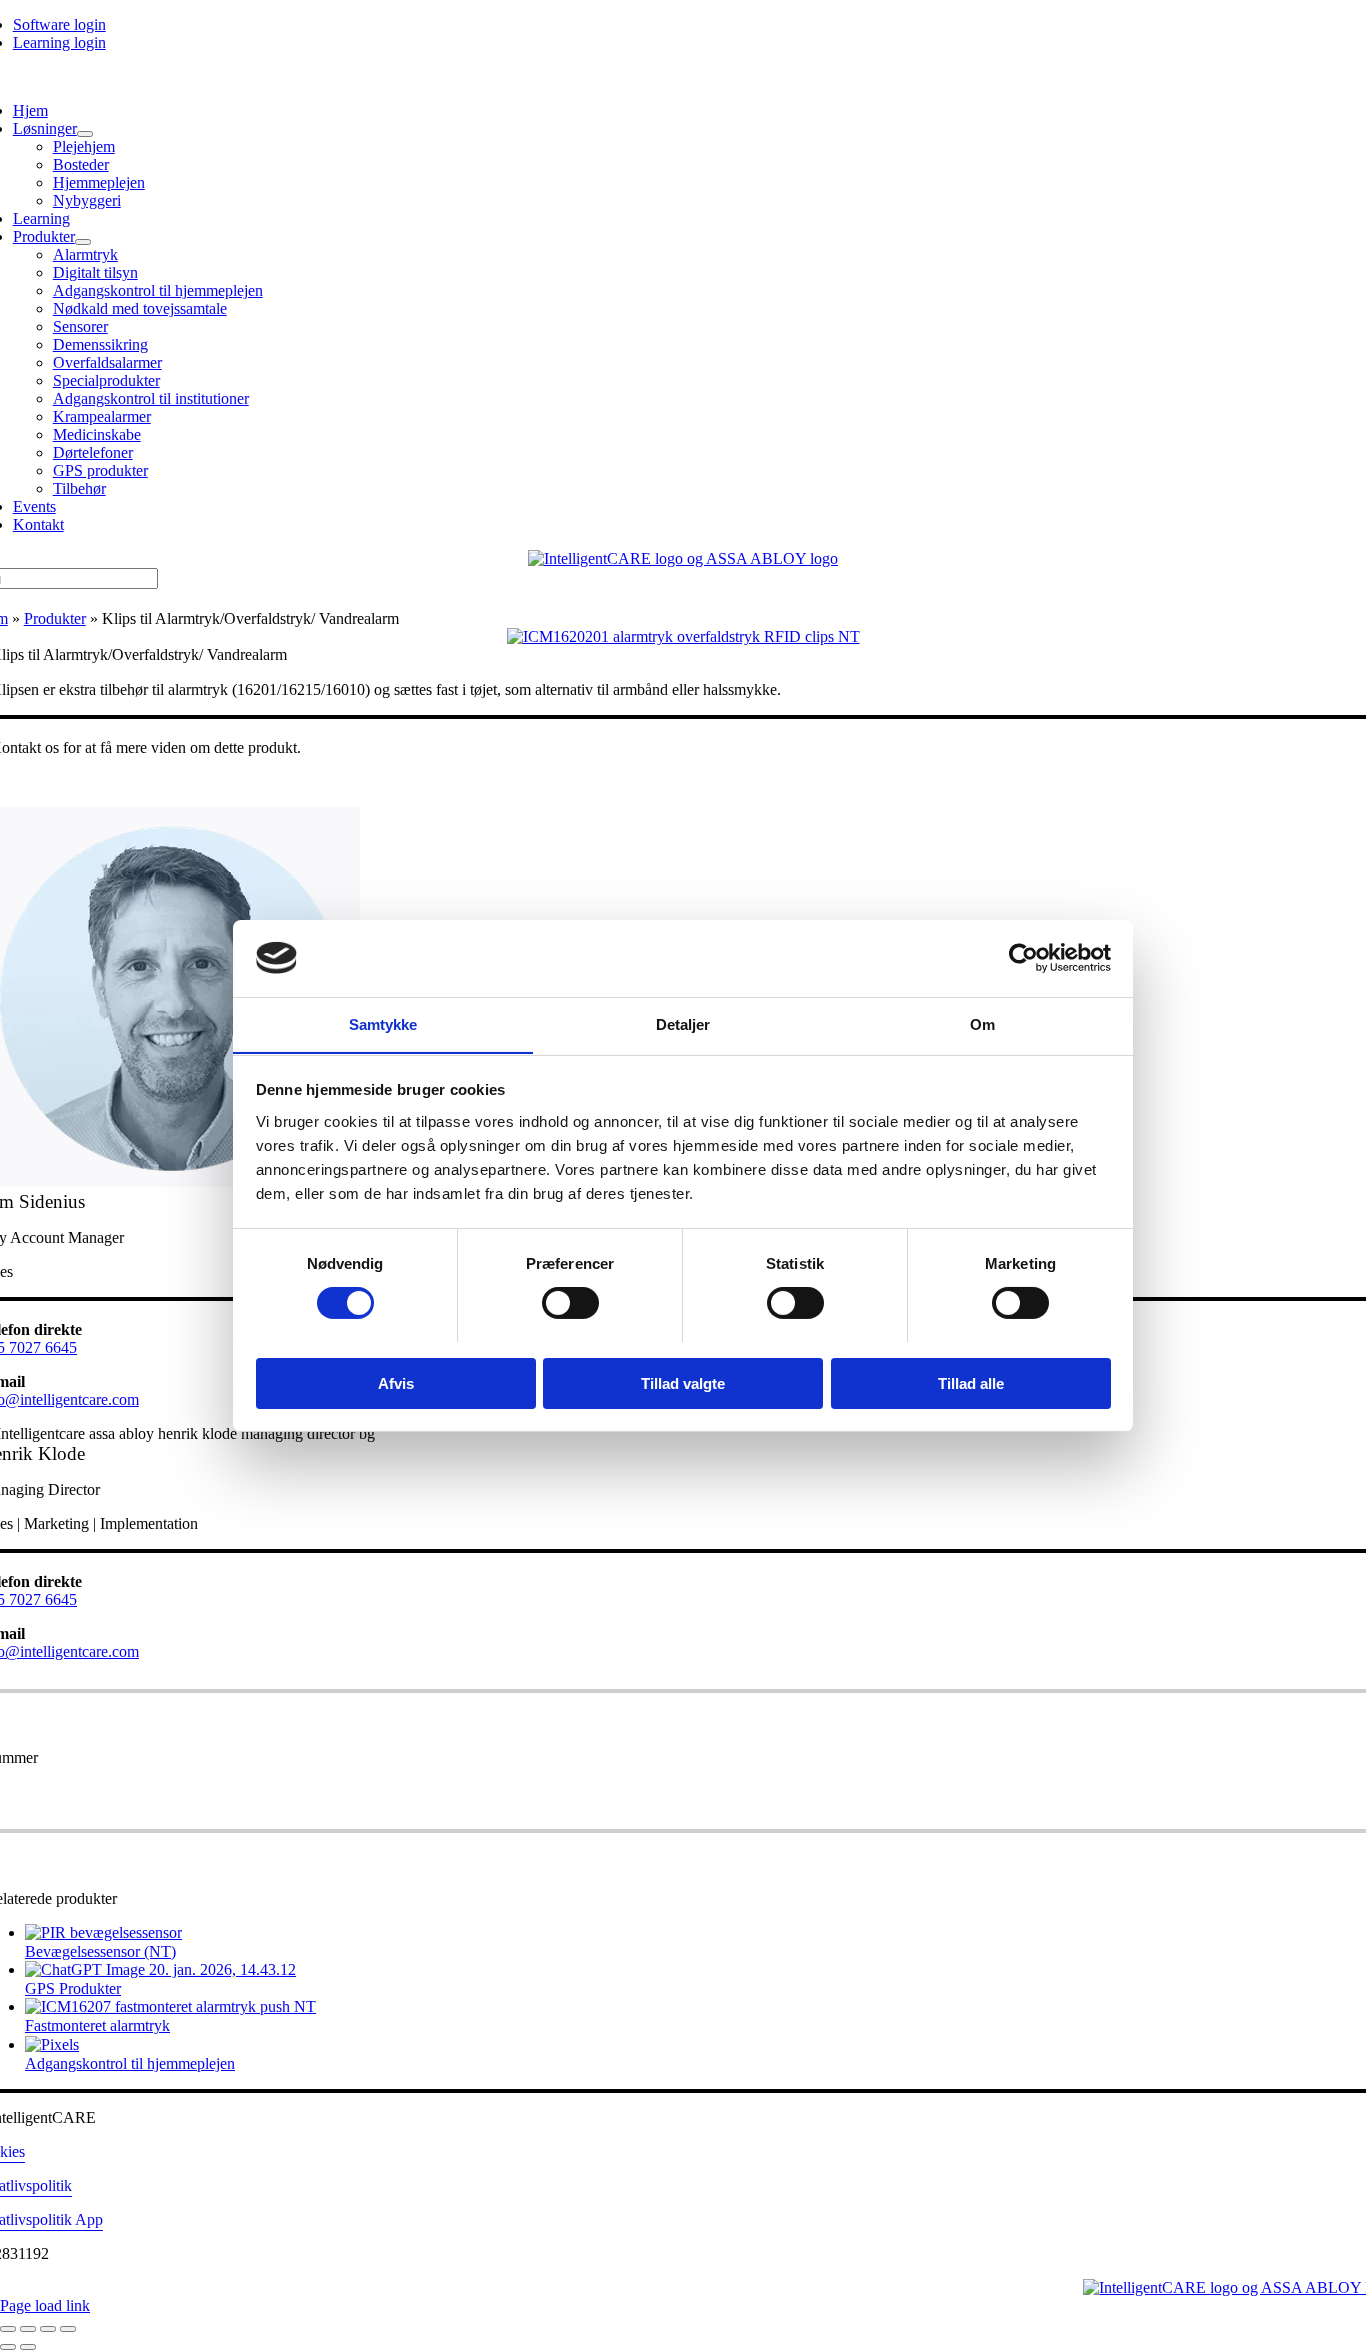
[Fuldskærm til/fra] (28, 2329)
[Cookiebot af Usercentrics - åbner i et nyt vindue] (1023, 958)
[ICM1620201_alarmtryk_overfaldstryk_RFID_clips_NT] (683, 636)
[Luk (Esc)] (68, 2329)
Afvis (396, 1382)
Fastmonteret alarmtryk (97, 2025)
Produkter (55, 618)
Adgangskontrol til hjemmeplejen (130, 2063)
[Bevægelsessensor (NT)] (103, 1932)
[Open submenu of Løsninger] (85, 134)
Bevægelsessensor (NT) (100, 1951)
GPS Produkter (73, 1988)
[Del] (48, 2329)
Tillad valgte (683, 1382)
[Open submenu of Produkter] (83, 242)
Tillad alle (971, 1382)
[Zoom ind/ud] (8, 2329)
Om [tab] (982, 1023)
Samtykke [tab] (383, 1023)
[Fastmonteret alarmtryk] (170, 2006)
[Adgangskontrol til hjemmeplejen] (52, 2044)
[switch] (570, 1303)
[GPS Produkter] (160, 1969)
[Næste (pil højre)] (28, 2347)
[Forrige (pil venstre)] (8, 2347)
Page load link (45, 2305)
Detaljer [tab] (683, 1023)
